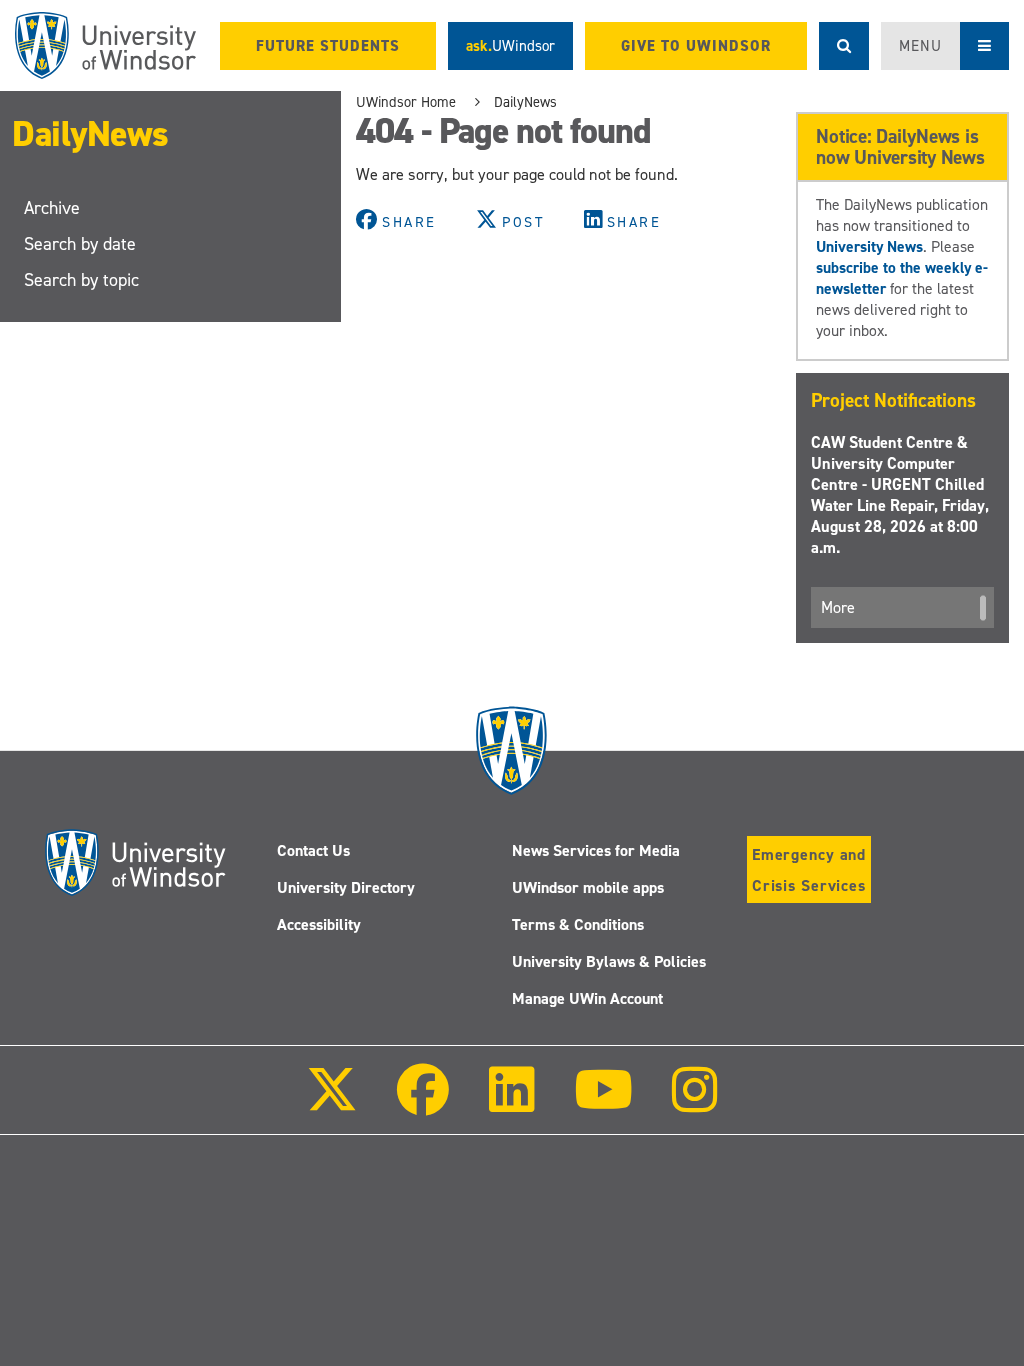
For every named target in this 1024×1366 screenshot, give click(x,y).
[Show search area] (844, 46)
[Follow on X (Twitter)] (332, 1103)
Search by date (80, 244)
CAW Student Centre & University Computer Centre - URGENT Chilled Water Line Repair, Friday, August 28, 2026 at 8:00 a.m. (900, 495)
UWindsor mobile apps (588, 887)
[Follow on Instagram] (695, 1103)
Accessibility (319, 924)
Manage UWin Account (587, 998)
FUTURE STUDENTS (328, 46)
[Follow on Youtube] (603, 1103)
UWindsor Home (406, 102)
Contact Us (313, 850)
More (838, 607)
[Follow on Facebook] (423, 1103)
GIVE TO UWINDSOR (696, 46)
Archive (52, 208)
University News (869, 246)
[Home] (105, 45)
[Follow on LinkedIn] (511, 1103)
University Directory (346, 887)
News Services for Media (596, 850)
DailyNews (90, 134)
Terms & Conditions (578, 924)
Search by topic (81, 280)
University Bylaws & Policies (609, 961)
